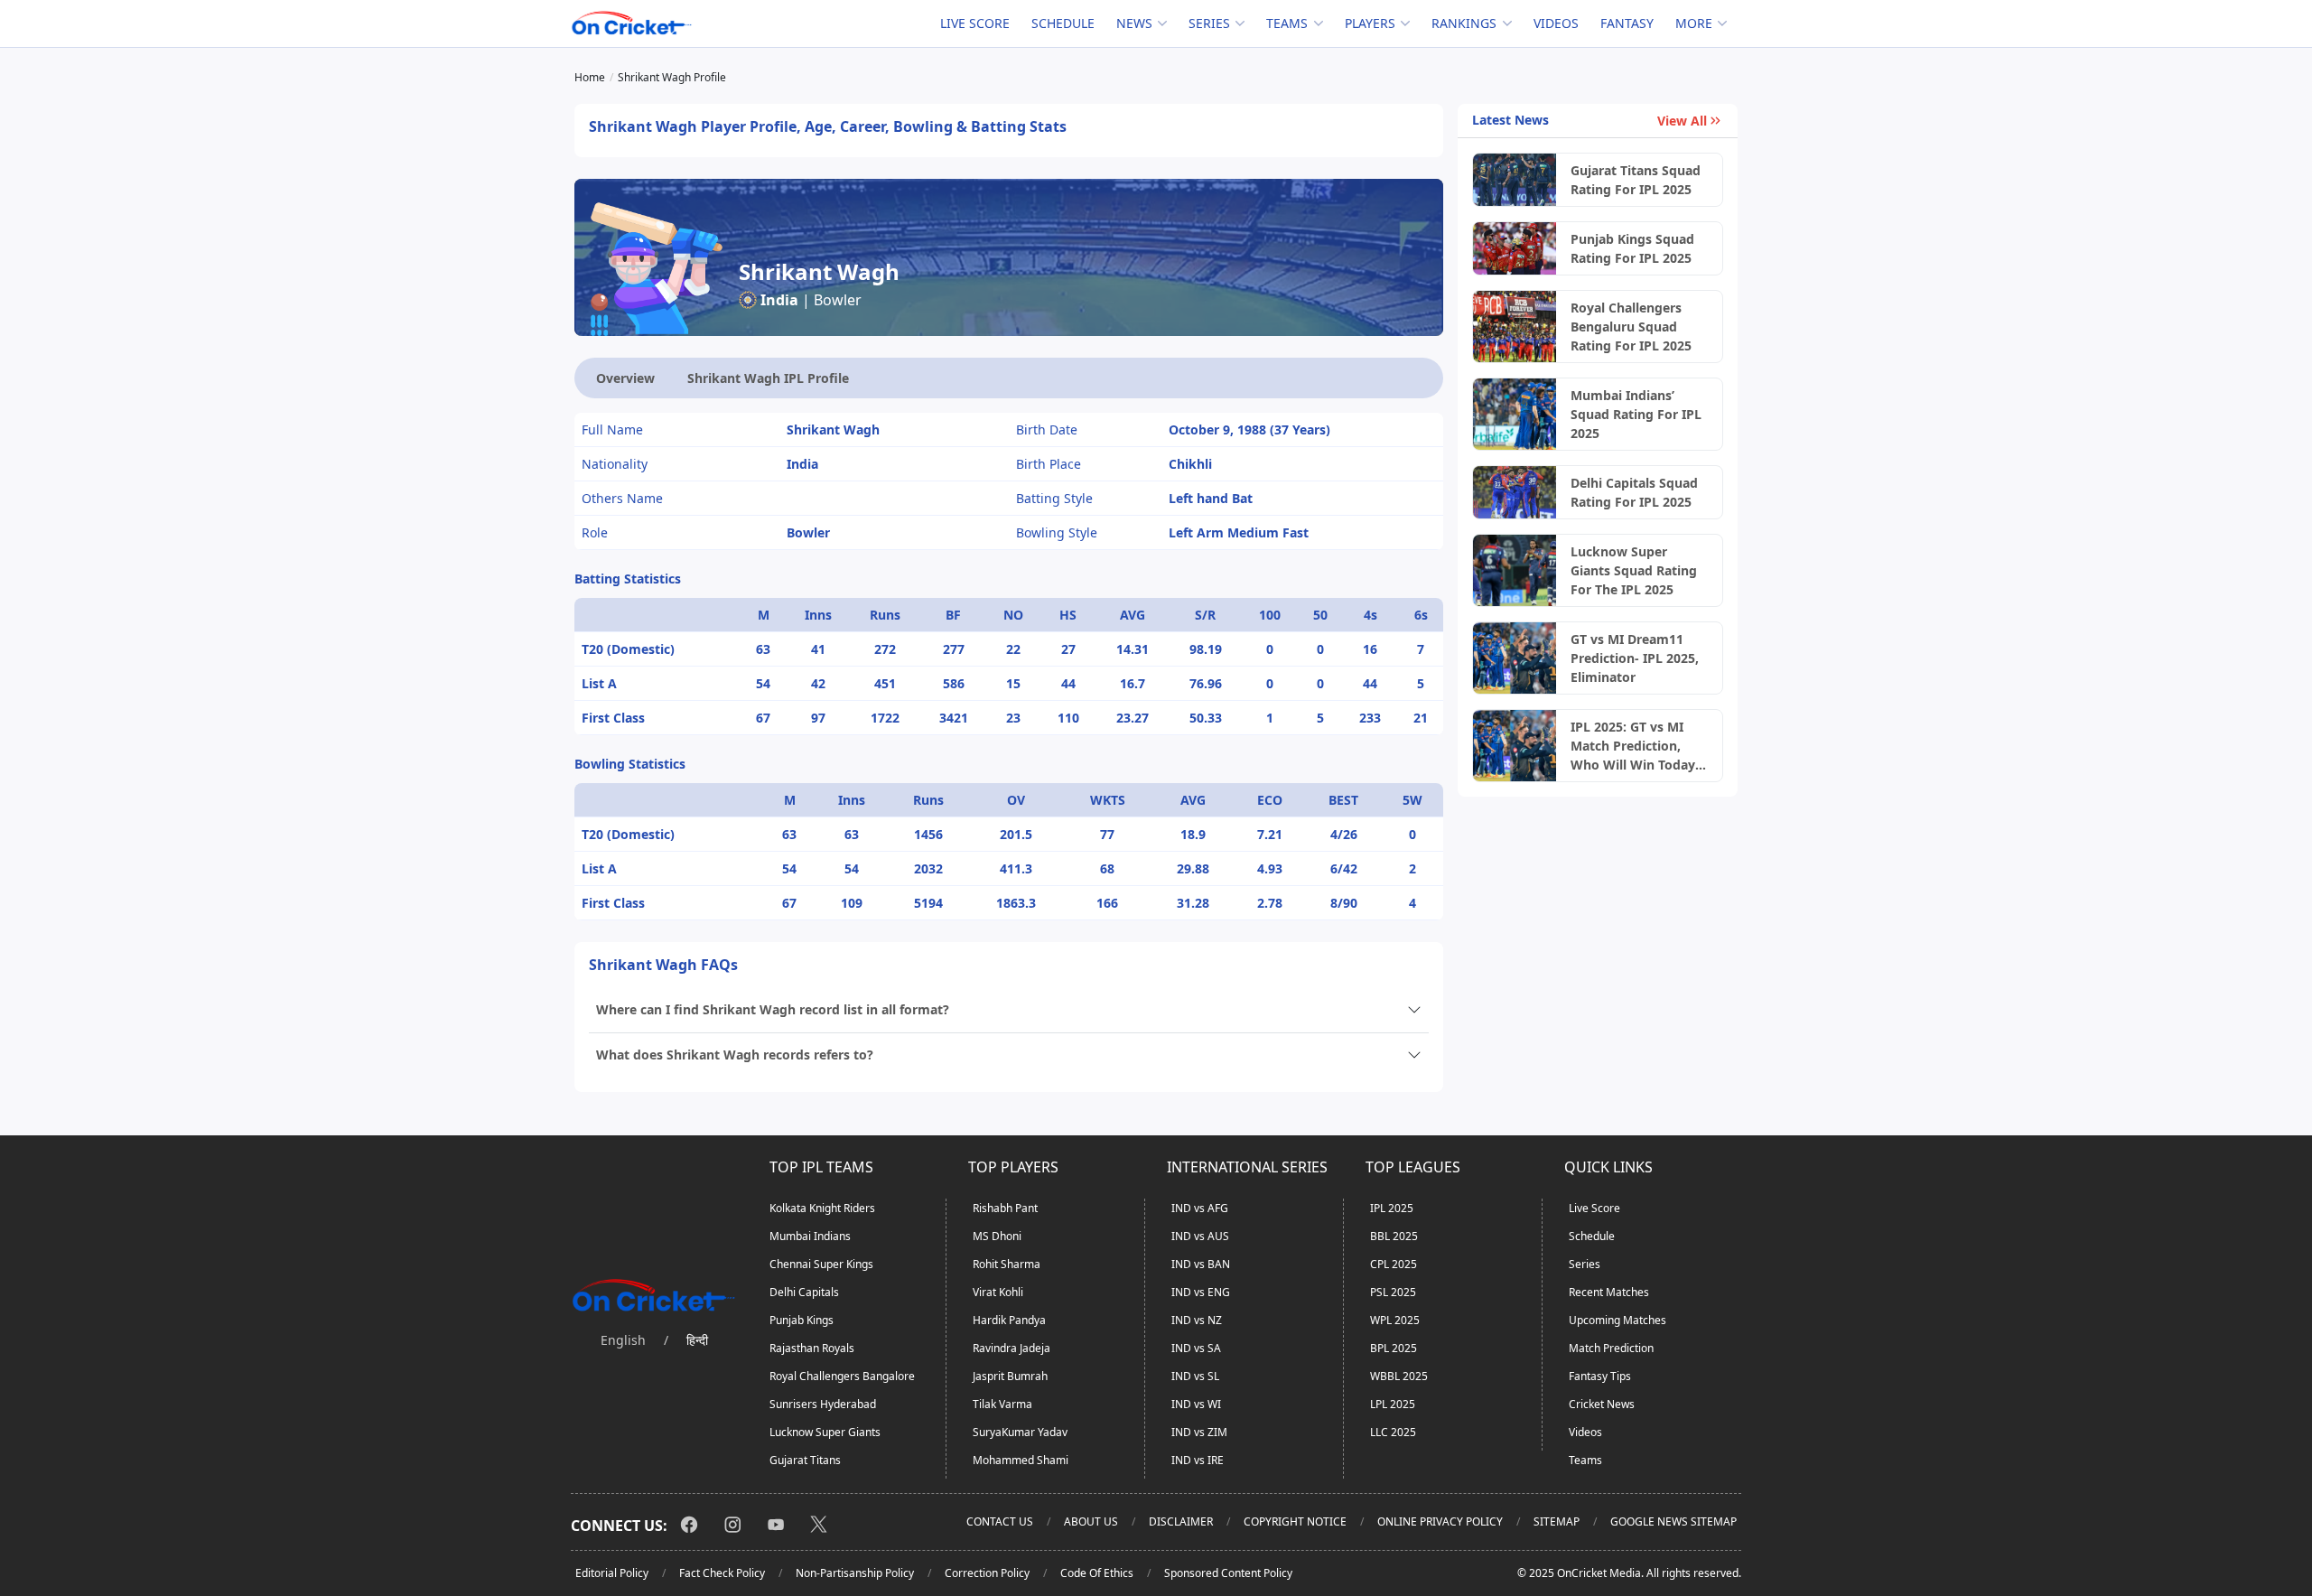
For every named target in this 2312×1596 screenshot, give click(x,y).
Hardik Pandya (1009, 1320)
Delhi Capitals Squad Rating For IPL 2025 (1634, 492)
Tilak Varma (1002, 1404)
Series (1585, 1264)
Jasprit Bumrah (1010, 1376)
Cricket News (1602, 1404)
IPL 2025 (1392, 1208)
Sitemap (1557, 1521)
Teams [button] (1287, 23)
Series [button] (1209, 23)
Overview (625, 378)
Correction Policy (987, 1573)
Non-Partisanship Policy (855, 1573)
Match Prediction (1611, 1348)
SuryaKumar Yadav (1020, 1432)
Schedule (1063, 23)
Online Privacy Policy (1440, 1521)
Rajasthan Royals (812, 1348)
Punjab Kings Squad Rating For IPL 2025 (1632, 248)
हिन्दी (697, 1340)
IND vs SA (1196, 1348)
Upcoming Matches (1617, 1320)
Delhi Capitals (804, 1292)
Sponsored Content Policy (1228, 1573)
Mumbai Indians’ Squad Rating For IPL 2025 (1636, 414)
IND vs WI (1196, 1404)
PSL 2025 (1393, 1292)
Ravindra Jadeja (1011, 1348)
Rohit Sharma (1007, 1264)
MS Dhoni (997, 1236)
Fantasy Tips (1600, 1376)
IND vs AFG (1200, 1208)
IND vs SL (1195, 1376)
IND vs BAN (1201, 1264)
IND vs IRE (1198, 1460)
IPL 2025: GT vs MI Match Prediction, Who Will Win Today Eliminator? (1633, 746)
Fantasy (1627, 23)
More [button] (1694, 23)
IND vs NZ (1197, 1320)
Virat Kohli (998, 1292)
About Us (1091, 1521)
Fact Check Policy (722, 1573)
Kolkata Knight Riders (822, 1208)
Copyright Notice (1295, 1521)
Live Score (975, 23)
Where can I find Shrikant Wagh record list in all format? (773, 1009)
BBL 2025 (1394, 1236)
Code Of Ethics (1097, 1573)
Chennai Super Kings (821, 1264)
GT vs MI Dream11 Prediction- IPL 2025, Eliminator (1635, 658)
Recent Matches (1609, 1292)
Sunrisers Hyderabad (823, 1404)
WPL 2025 (1395, 1320)
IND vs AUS (1200, 1236)
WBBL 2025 (1399, 1376)
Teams (1585, 1460)
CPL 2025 (1394, 1264)
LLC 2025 (1393, 1432)
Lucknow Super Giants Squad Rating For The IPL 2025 (1634, 570)
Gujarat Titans (805, 1460)
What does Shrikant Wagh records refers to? (735, 1055)
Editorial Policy (612, 1573)
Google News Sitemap (1673, 1521)
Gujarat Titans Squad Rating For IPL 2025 (1636, 180)
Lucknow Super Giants (825, 1432)
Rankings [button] (1464, 23)
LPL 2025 (1393, 1404)
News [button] (1134, 23)
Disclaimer (1181, 1521)
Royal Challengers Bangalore (842, 1376)
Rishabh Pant (1005, 1208)
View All (1682, 121)
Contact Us (1000, 1521)
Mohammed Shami (1021, 1460)
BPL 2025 (1394, 1348)
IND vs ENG (1201, 1292)
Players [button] (1370, 23)
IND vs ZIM (1199, 1432)
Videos (1556, 23)
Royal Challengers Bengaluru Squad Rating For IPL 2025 (1631, 327)
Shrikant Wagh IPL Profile (768, 378)
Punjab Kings (802, 1320)
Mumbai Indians (810, 1236)
